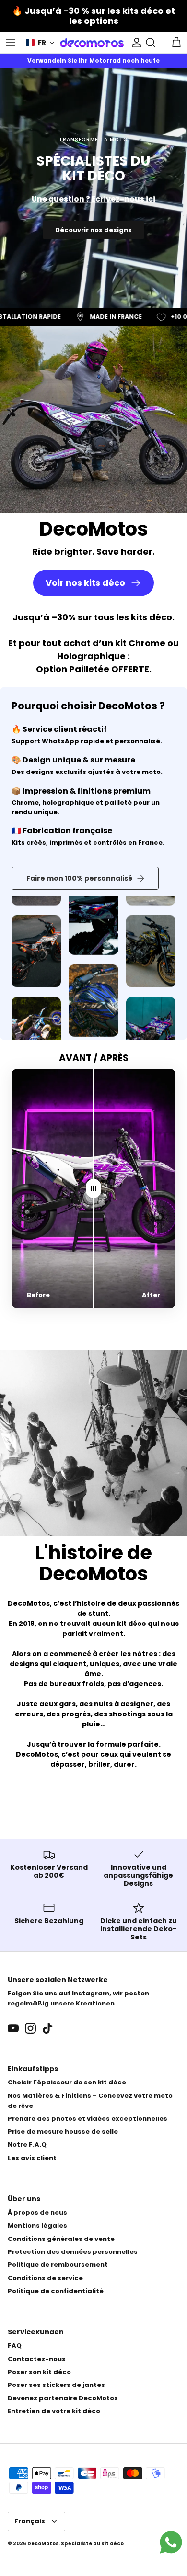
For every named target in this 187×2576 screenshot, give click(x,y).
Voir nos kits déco (85, 583)
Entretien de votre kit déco (54, 2411)
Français (30, 2521)
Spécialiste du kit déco (92, 2544)
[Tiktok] (48, 2028)
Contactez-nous (37, 2359)
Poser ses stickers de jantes (56, 2385)
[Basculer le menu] (11, 43)
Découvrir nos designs (93, 230)
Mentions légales (37, 2225)
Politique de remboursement (58, 2265)
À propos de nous (37, 2212)
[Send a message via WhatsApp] (171, 2542)
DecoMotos (43, 2544)
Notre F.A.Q (27, 2145)
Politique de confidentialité (56, 2291)
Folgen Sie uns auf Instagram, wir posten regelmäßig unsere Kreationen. (78, 1998)
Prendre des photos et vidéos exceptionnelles (88, 2119)
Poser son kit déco (39, 2372)
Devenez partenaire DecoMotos (63, 2398)
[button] (41, 43)
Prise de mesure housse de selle (63, 2132)
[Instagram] (30, 2028)
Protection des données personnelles (73, 2252)
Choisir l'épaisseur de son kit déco (67, 2082)
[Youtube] (13, 2028)
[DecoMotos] (92, 43)
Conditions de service (45, 2278)
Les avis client (32, 2158)
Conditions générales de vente (61, 2239)
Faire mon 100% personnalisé (79, 878)
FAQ (15, 2346)
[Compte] (134, 43)
